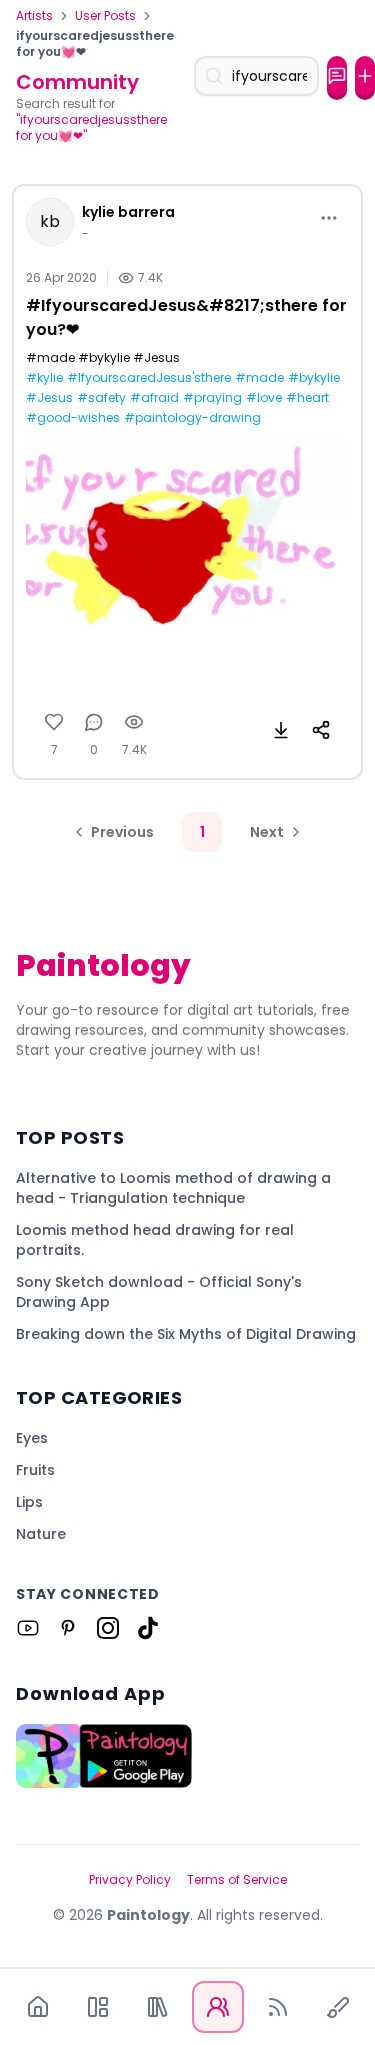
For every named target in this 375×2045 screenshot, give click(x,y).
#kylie (44, 378)
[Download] (281, 730)
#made (259, 378)
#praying (212, 398)
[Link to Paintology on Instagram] (108, 1628)
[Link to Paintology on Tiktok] (148, 1628)
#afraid (154, 398)
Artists (34, 16)
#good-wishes (73, 418)
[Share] (321, 730)
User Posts (105, 16)
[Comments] (94, 722)
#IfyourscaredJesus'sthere (149, 378)
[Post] (365, 76)
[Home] (38, 2007)
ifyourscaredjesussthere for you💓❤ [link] (95, 44)
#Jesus (49, 398)
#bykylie (314, 378)
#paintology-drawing (192, 418)
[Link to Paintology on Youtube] (28, 1628)
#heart (307, 398)
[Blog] (278, 2007)
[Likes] (54, 722)
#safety (101, 398)
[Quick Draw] (338, 2007)
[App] (98, 2007)
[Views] (134, 722)
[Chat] (337, 76)
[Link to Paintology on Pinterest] (68, 1628)
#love (264, 398)
